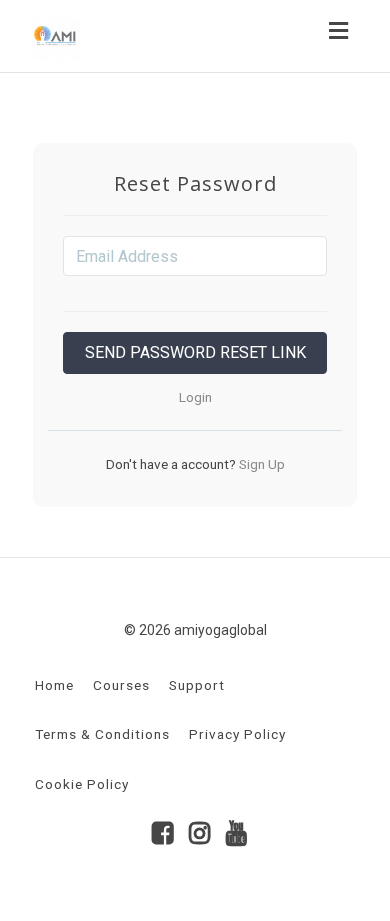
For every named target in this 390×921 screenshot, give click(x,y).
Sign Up (260, 464)
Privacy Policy (237, 734)
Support (197, 685)
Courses (121, 685)
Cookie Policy (82, 784)
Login (195, 397)
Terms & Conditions (102, 734)
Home (54, 685)
